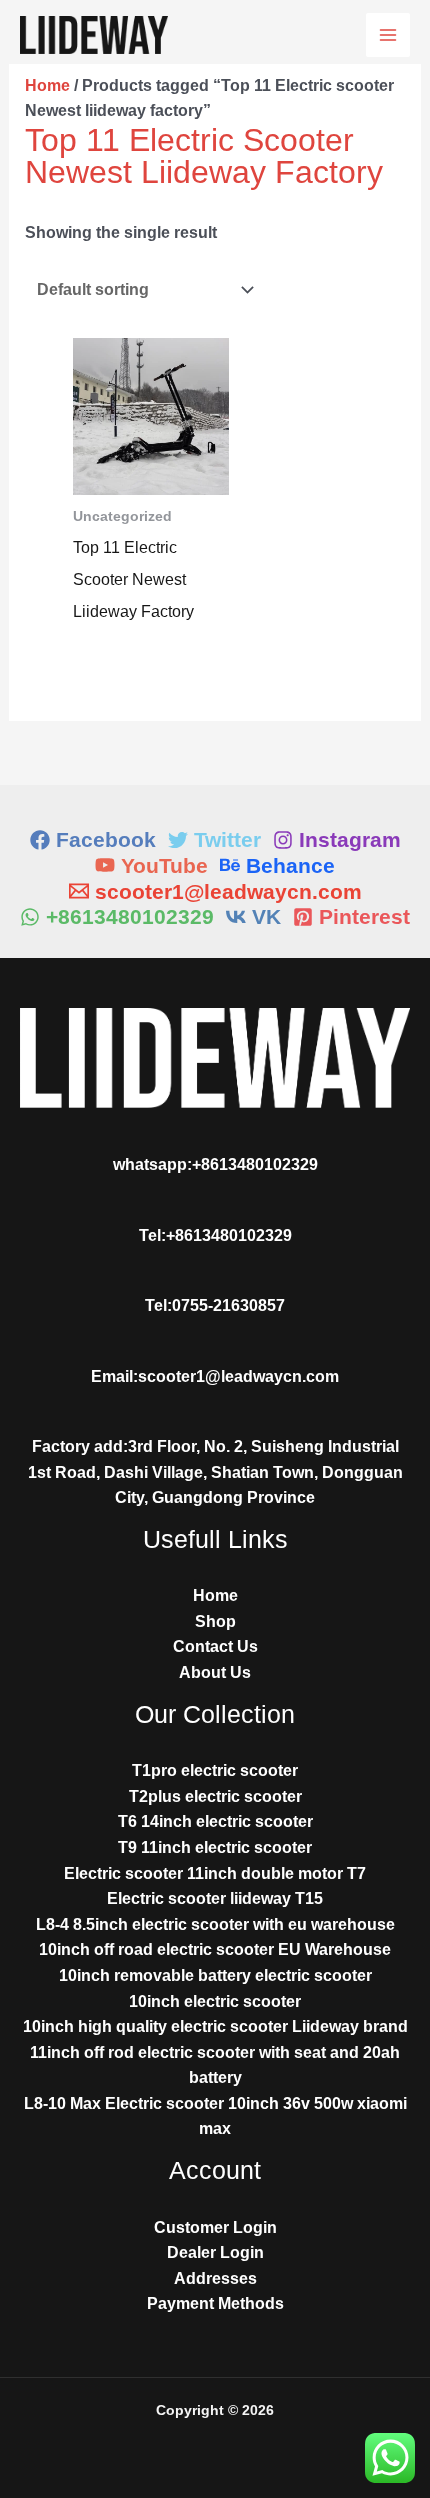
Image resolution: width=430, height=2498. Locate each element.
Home (47, 85)
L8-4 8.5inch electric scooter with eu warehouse (215, 1924)
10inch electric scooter (215, 2001)
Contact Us (215, 1646)
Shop (215, 1621)
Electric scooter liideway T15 (215, 1898)
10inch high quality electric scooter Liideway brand (215, 2026)
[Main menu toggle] (388, 35)
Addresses (215, 2278)
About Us (215, 1672)
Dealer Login (215, 2252)
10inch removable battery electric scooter (215, 1975)
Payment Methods (215, 2303)
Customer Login (215, 2227)
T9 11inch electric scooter (215, 1847)
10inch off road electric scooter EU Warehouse (215, 1949)
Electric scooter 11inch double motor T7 (215, 1873)
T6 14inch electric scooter (215, 1821)
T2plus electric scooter (215, 1796)
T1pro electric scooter (215, 1770)
